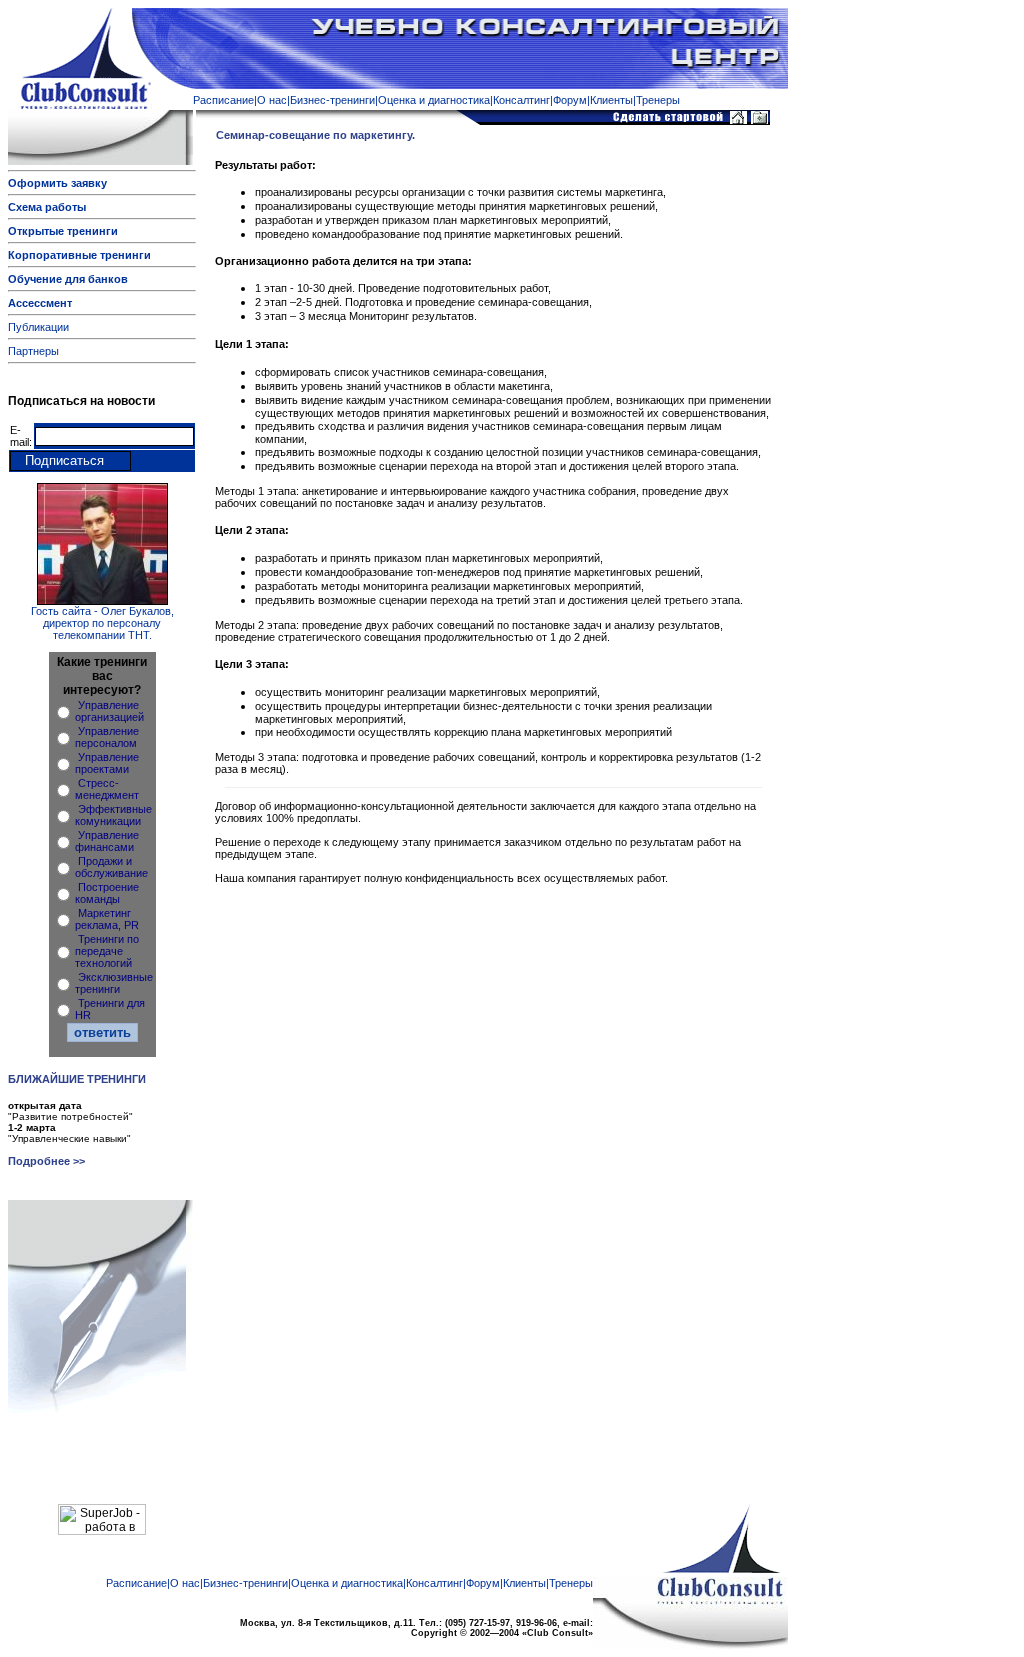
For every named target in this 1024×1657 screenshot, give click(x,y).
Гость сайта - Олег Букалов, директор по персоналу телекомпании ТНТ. (102, 623)
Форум (570, 100)
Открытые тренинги (63, 231)
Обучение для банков (68, 279)
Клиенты (611, 100)
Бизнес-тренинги (332, 100)
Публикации (38, 327)
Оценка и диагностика (434, 100)
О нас (272, 100)
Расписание (223, 100)
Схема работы (47, 207)
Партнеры (33, 351)
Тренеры (658, 100)
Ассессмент (40, 303)
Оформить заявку (57, 183)
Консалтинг (521, 100)
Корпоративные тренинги (79, 255)
